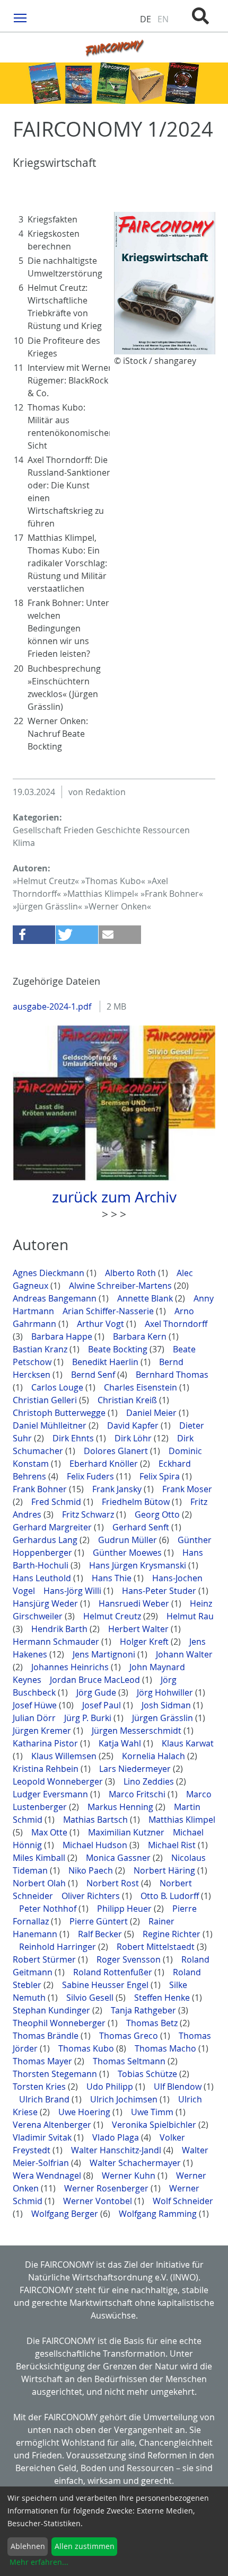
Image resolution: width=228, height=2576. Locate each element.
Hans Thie (113, 1578)
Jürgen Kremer (43, 1731)
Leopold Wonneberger (59, 1781)
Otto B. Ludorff (171, 1896)
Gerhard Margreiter (53, 1527)
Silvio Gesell (91, 1998)
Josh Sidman (167, 1705)
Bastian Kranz (41, 1349)
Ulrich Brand (45, 2099)
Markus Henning (121, 1807)
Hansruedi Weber (135, 1603)
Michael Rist (173, 1845)
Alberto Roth (131, 1273)
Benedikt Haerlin (106, 1362)
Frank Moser (187, 1489)
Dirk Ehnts (74, 1438)
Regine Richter (173, 1934)
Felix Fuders (91, 1476)
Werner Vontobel (99, 2201)
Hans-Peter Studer (160, 1591)
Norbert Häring (165, 1870)
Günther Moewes (128, 1553)
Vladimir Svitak (43, 2137)
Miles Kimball (40, 1858)
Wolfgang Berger (66, 2214)
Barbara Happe (63, 1336)
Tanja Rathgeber (144, 2010)
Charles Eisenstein (142, 1387)
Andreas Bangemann (56, 1298)
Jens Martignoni (105, 1654)
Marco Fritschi (138, 1794)
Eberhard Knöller (105, 1464)
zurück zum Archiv (114, 1197)
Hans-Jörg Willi (73, 1591)
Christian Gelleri (46, 1400)
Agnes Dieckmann (50, 1273)
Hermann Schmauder (57, 1642)
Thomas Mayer (43, 2061)
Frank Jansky (118, 1489)
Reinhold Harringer (59, 1947)
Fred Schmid (57, 1502)
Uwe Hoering (85, 2112)
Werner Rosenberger (107, 2188)
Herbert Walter (139, 1629)
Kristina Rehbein (47, 1769)
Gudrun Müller (129, 1540)
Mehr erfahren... (39, 2562)
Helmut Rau (190, 1616)
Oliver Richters (92, 1896)
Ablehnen (28, 2546)
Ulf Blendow (179, 2087)
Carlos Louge (58, 1387)
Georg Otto (158, 1514)
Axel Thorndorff (176, 1324)
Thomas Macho (166, 2048)
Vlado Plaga (117, 2137)
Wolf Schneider (183, 2201)
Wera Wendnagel (48, 2176)
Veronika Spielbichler (155, 2125)
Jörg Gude (97, 1692)
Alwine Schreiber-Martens (121, 1286)
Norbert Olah (40, 1883)
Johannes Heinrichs (71, 1667)
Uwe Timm (153, 2112)
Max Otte (50, 1832)
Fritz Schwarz (89, 1514)
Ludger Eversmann (51, 1794)
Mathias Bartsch (97, 1820)
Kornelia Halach (155, 1756)
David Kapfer (134, 1425)
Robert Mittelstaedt (157, 1947)
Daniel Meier (152, 1413)
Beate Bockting (119, 1349)
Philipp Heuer (125, 1909)
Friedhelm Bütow (137, 1502)
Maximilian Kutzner (127, 1832)
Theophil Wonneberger (60, 2023)
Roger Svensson (130, 1959)
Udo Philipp (111, 2087)
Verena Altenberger (53, 2125)
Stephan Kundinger (52, 2010)
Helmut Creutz (113, 1616)
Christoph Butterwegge (60, 1413)
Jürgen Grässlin (164, 1718)
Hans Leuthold (43, 1578)
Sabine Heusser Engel (106, 1985)
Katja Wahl (121, 1743)
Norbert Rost (114, 1883)
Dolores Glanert (117, 1451)
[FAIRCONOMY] (114, 47)
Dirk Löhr (134, 1438)
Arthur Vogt (102, 1324)
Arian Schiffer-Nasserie (109, 1311)
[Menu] (20, 17)
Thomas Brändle (47, 2036)
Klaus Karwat (188, 1743)
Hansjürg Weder (46, 1603)
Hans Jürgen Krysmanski (139, 1565)
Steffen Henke (163, 1998)
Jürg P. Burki (89, 1718)
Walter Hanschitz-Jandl (117, 2150)
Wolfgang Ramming (159, 2214)
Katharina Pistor (46, 1743)
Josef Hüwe (36, 1705)
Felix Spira (161, 1476)
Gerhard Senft (142, 1527)
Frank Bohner (41, 1489)
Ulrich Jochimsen (125, 2099)
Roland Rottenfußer (114, 1972)
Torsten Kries (40, 2087)
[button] (34, 935)
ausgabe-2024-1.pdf (53, 1006)
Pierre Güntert (100, 1921)
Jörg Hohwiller (166, 1692)
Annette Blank (146, 1298)
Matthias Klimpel (182, 1820)
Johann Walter (184, 1654)
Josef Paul (103, 1705)
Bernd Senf (94, 1375)
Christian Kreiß (128, 1400)
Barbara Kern (141, 1336)
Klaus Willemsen (65, 1756)
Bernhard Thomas (172, 1375)
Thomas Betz (153, 2023)
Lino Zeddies (150, 1781)
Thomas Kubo (87, 2048)
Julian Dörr (35, 1718)
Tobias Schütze (148, 2074)
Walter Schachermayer (136, 2163)
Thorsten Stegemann (56, 2074)
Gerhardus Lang (46, 1540)
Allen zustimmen (85, 2546)
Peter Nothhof (49, 1909)
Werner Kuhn (130, 2176)
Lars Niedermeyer (136, 1769)
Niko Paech (92, 1870)
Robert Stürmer (45, 1959)
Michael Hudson (96, 1845)
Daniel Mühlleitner (51, 1425)
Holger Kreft (145, 1642)
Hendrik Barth (60, 1629)
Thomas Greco (130, 2036)
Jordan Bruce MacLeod (96, 1680)
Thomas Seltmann (130, 2061)
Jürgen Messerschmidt (138, 1731)
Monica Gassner (119, 1858)
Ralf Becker (101, 1934)
